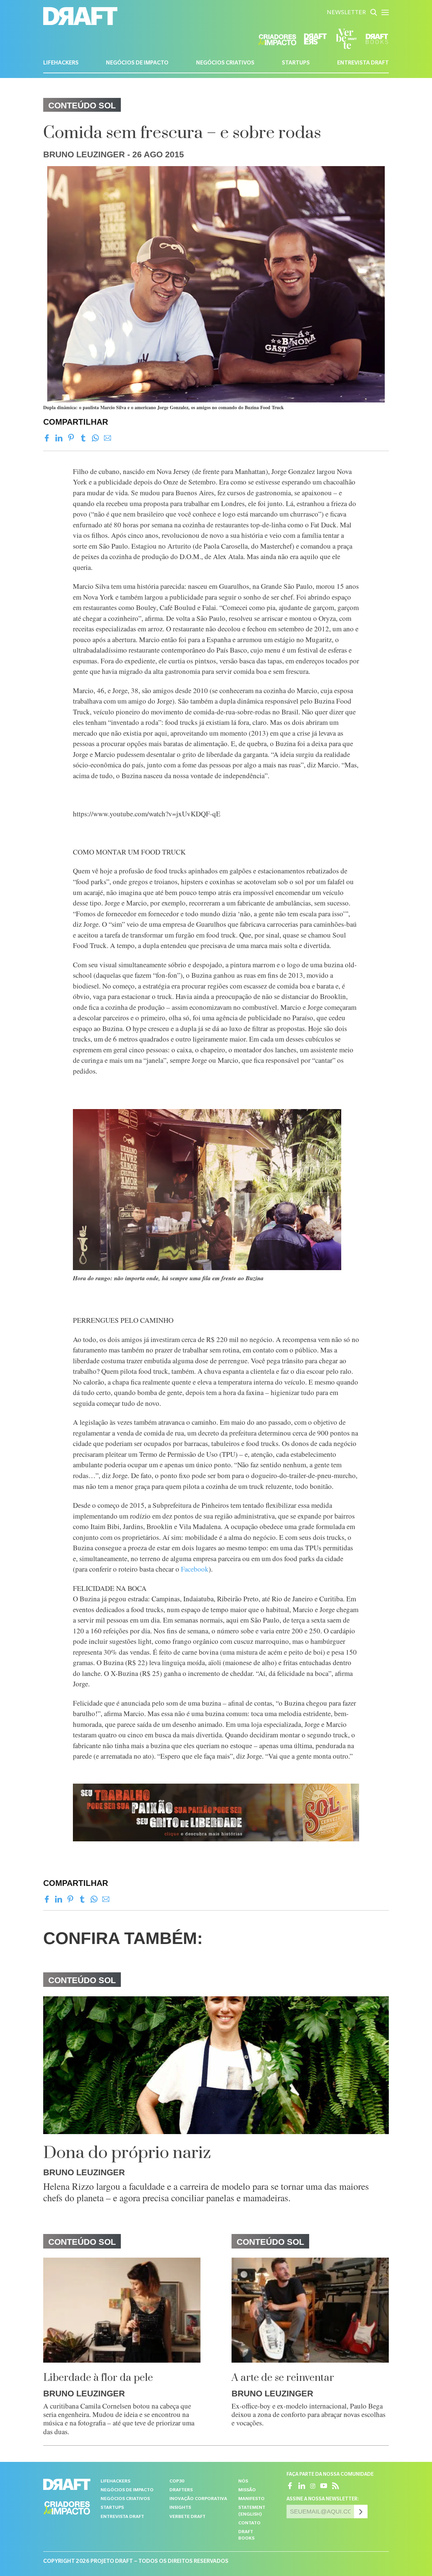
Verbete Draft (187, 2517)
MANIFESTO (251, 2499)
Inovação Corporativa (198, 2499)
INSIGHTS (180, 2508)
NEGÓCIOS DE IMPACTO (137, 63)
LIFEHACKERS (61, 63)
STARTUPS (296, 63)
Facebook (195, 1569)
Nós (243, 2482)
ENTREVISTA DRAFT (363, 63)
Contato (249, 2524)
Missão (247, 2490)
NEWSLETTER (346, 13)
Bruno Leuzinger (84, 154)
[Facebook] (47, 438)
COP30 (177, 2482)
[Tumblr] (83, 438)
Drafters (181, 2490)
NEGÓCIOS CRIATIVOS (225, 63)
